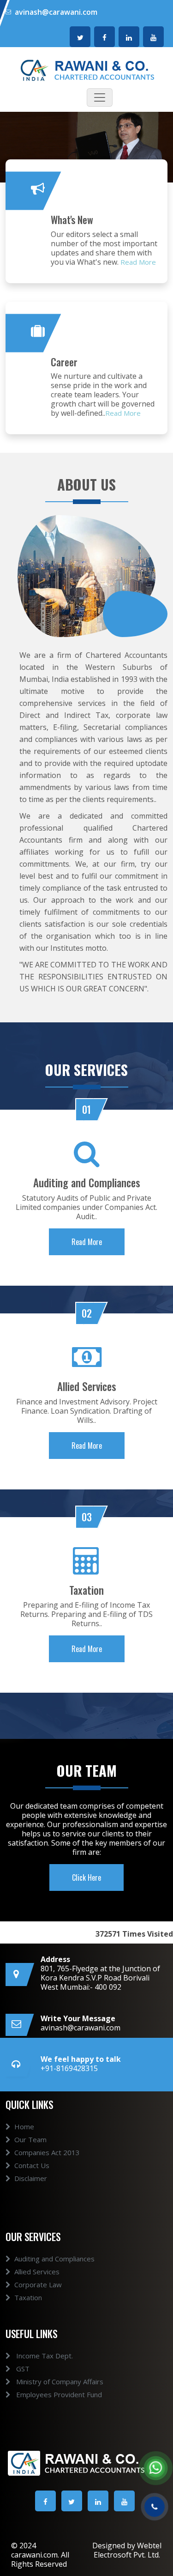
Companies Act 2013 (47, 2152)
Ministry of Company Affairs (59, 2382)
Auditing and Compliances (54, 2259)
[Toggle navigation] (100, 97)
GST (22, 2369)
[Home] (86, 69)
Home (24, 2126)
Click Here (86, 1877)
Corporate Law (38, 2284)
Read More (138, 262)
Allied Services (37, 2272)
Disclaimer (31, 2178)
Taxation (28, 2297)
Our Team (30, 2139)
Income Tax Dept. (44, 2356)
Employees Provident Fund (58, 2394)
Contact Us (32, 2165)
